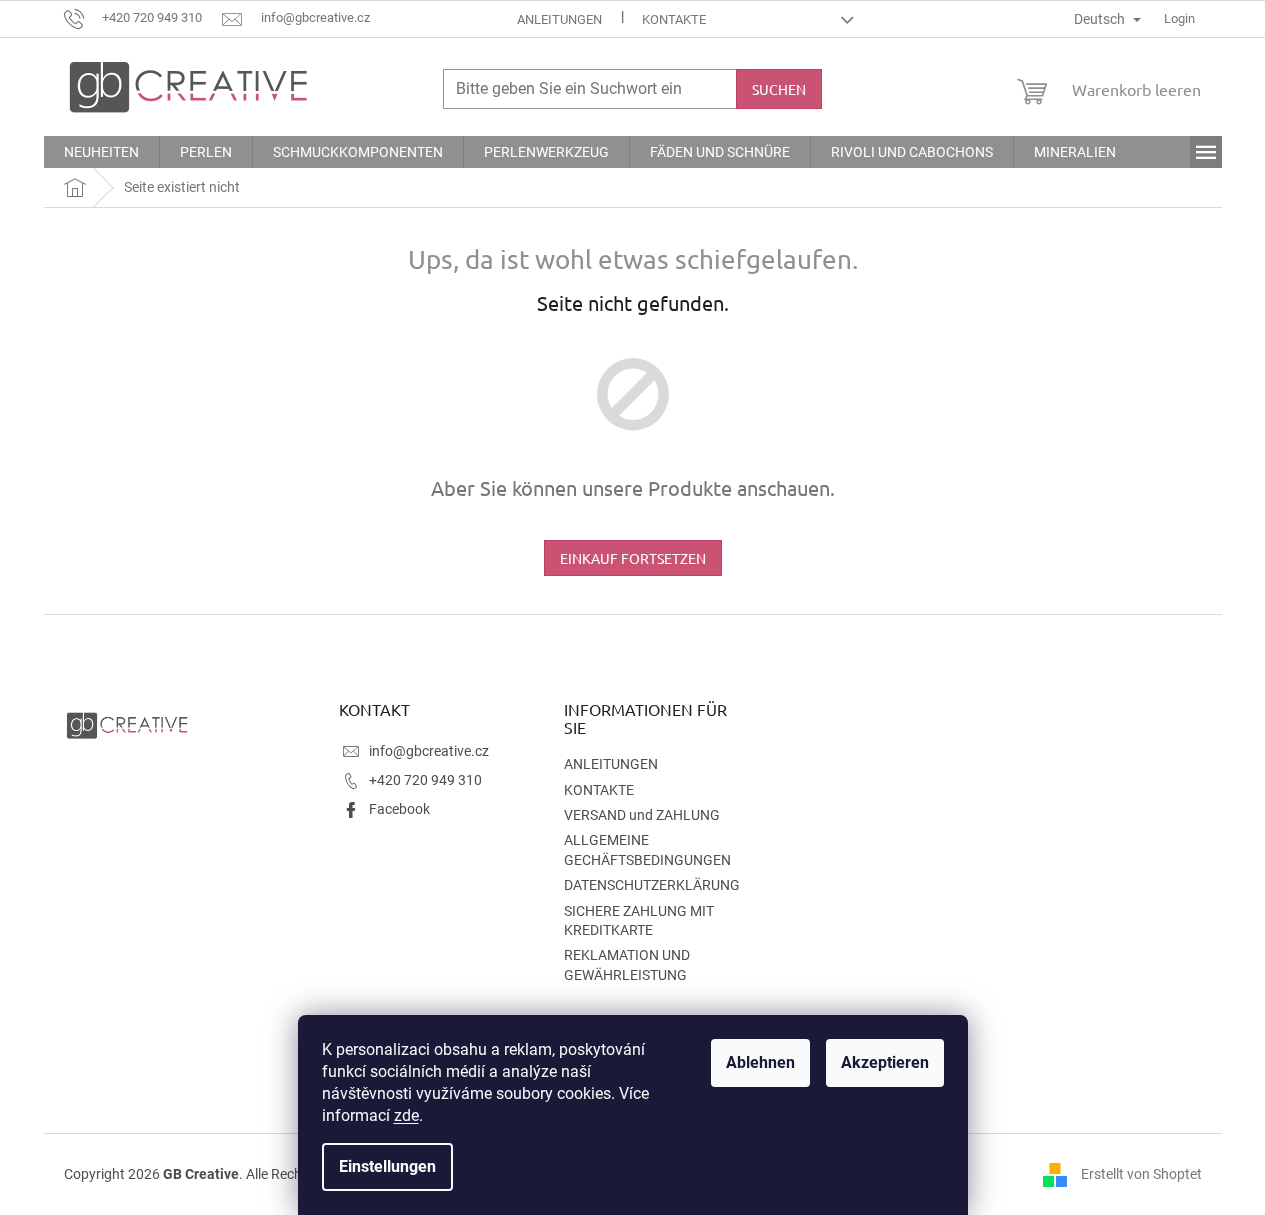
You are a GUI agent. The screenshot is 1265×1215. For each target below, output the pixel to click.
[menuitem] (101, 152)
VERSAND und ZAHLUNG (642, 815)
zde (406, 1115)
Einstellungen (387, 1166)
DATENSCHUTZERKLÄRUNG (652, 885)
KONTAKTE (674, 19)
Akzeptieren (885, 1062)
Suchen (779, 89)
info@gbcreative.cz (429, 751)
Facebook (399, 809)
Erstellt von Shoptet (1141, 1173)
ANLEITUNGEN (559, 19)
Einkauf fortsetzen (633, 558)
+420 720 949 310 (425, 780)
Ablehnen (760, 1062)
